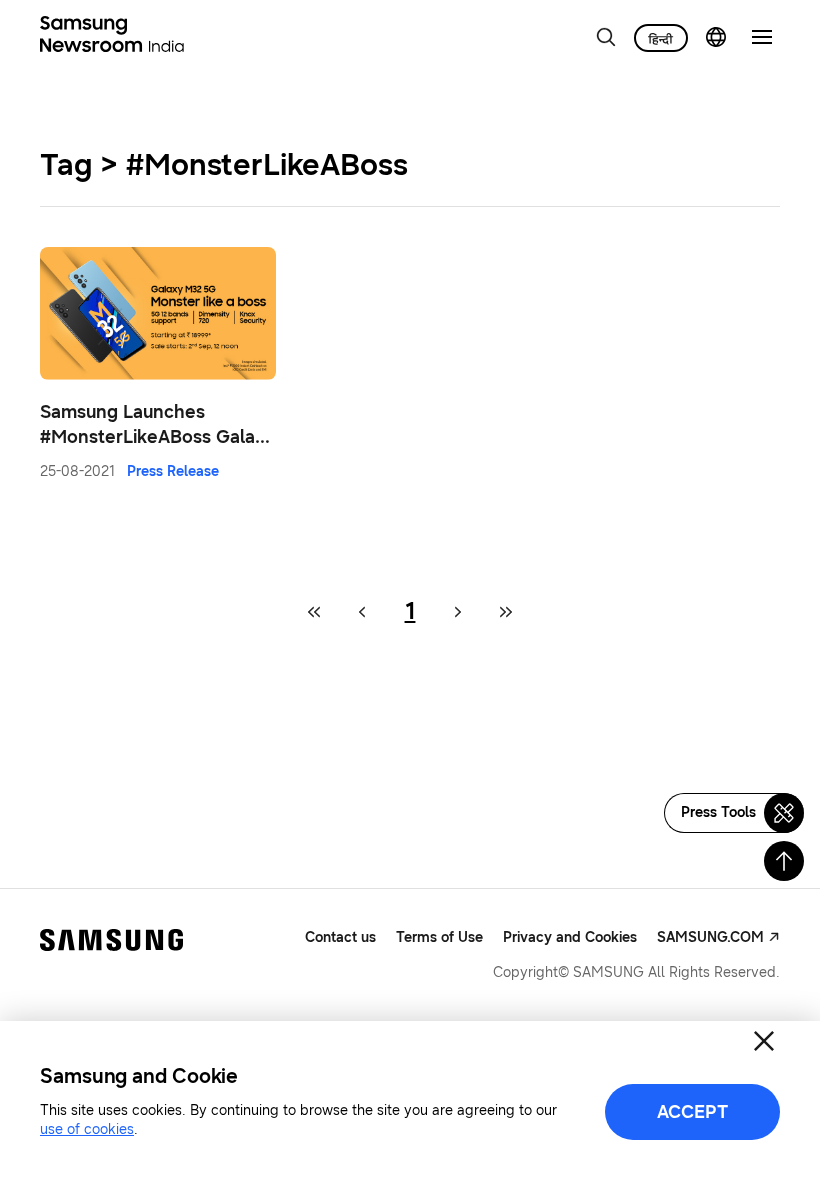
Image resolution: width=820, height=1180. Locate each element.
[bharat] (661, 38)
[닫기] (764, 1041)
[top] (784, 861)
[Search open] (606, 37)
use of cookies (87, 1129)
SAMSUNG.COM (710, 937)
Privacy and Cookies (570, 937)
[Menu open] (762, 37)
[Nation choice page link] (716, 37)
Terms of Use (439, 937)
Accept (692, 1112)
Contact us (340, 937)
